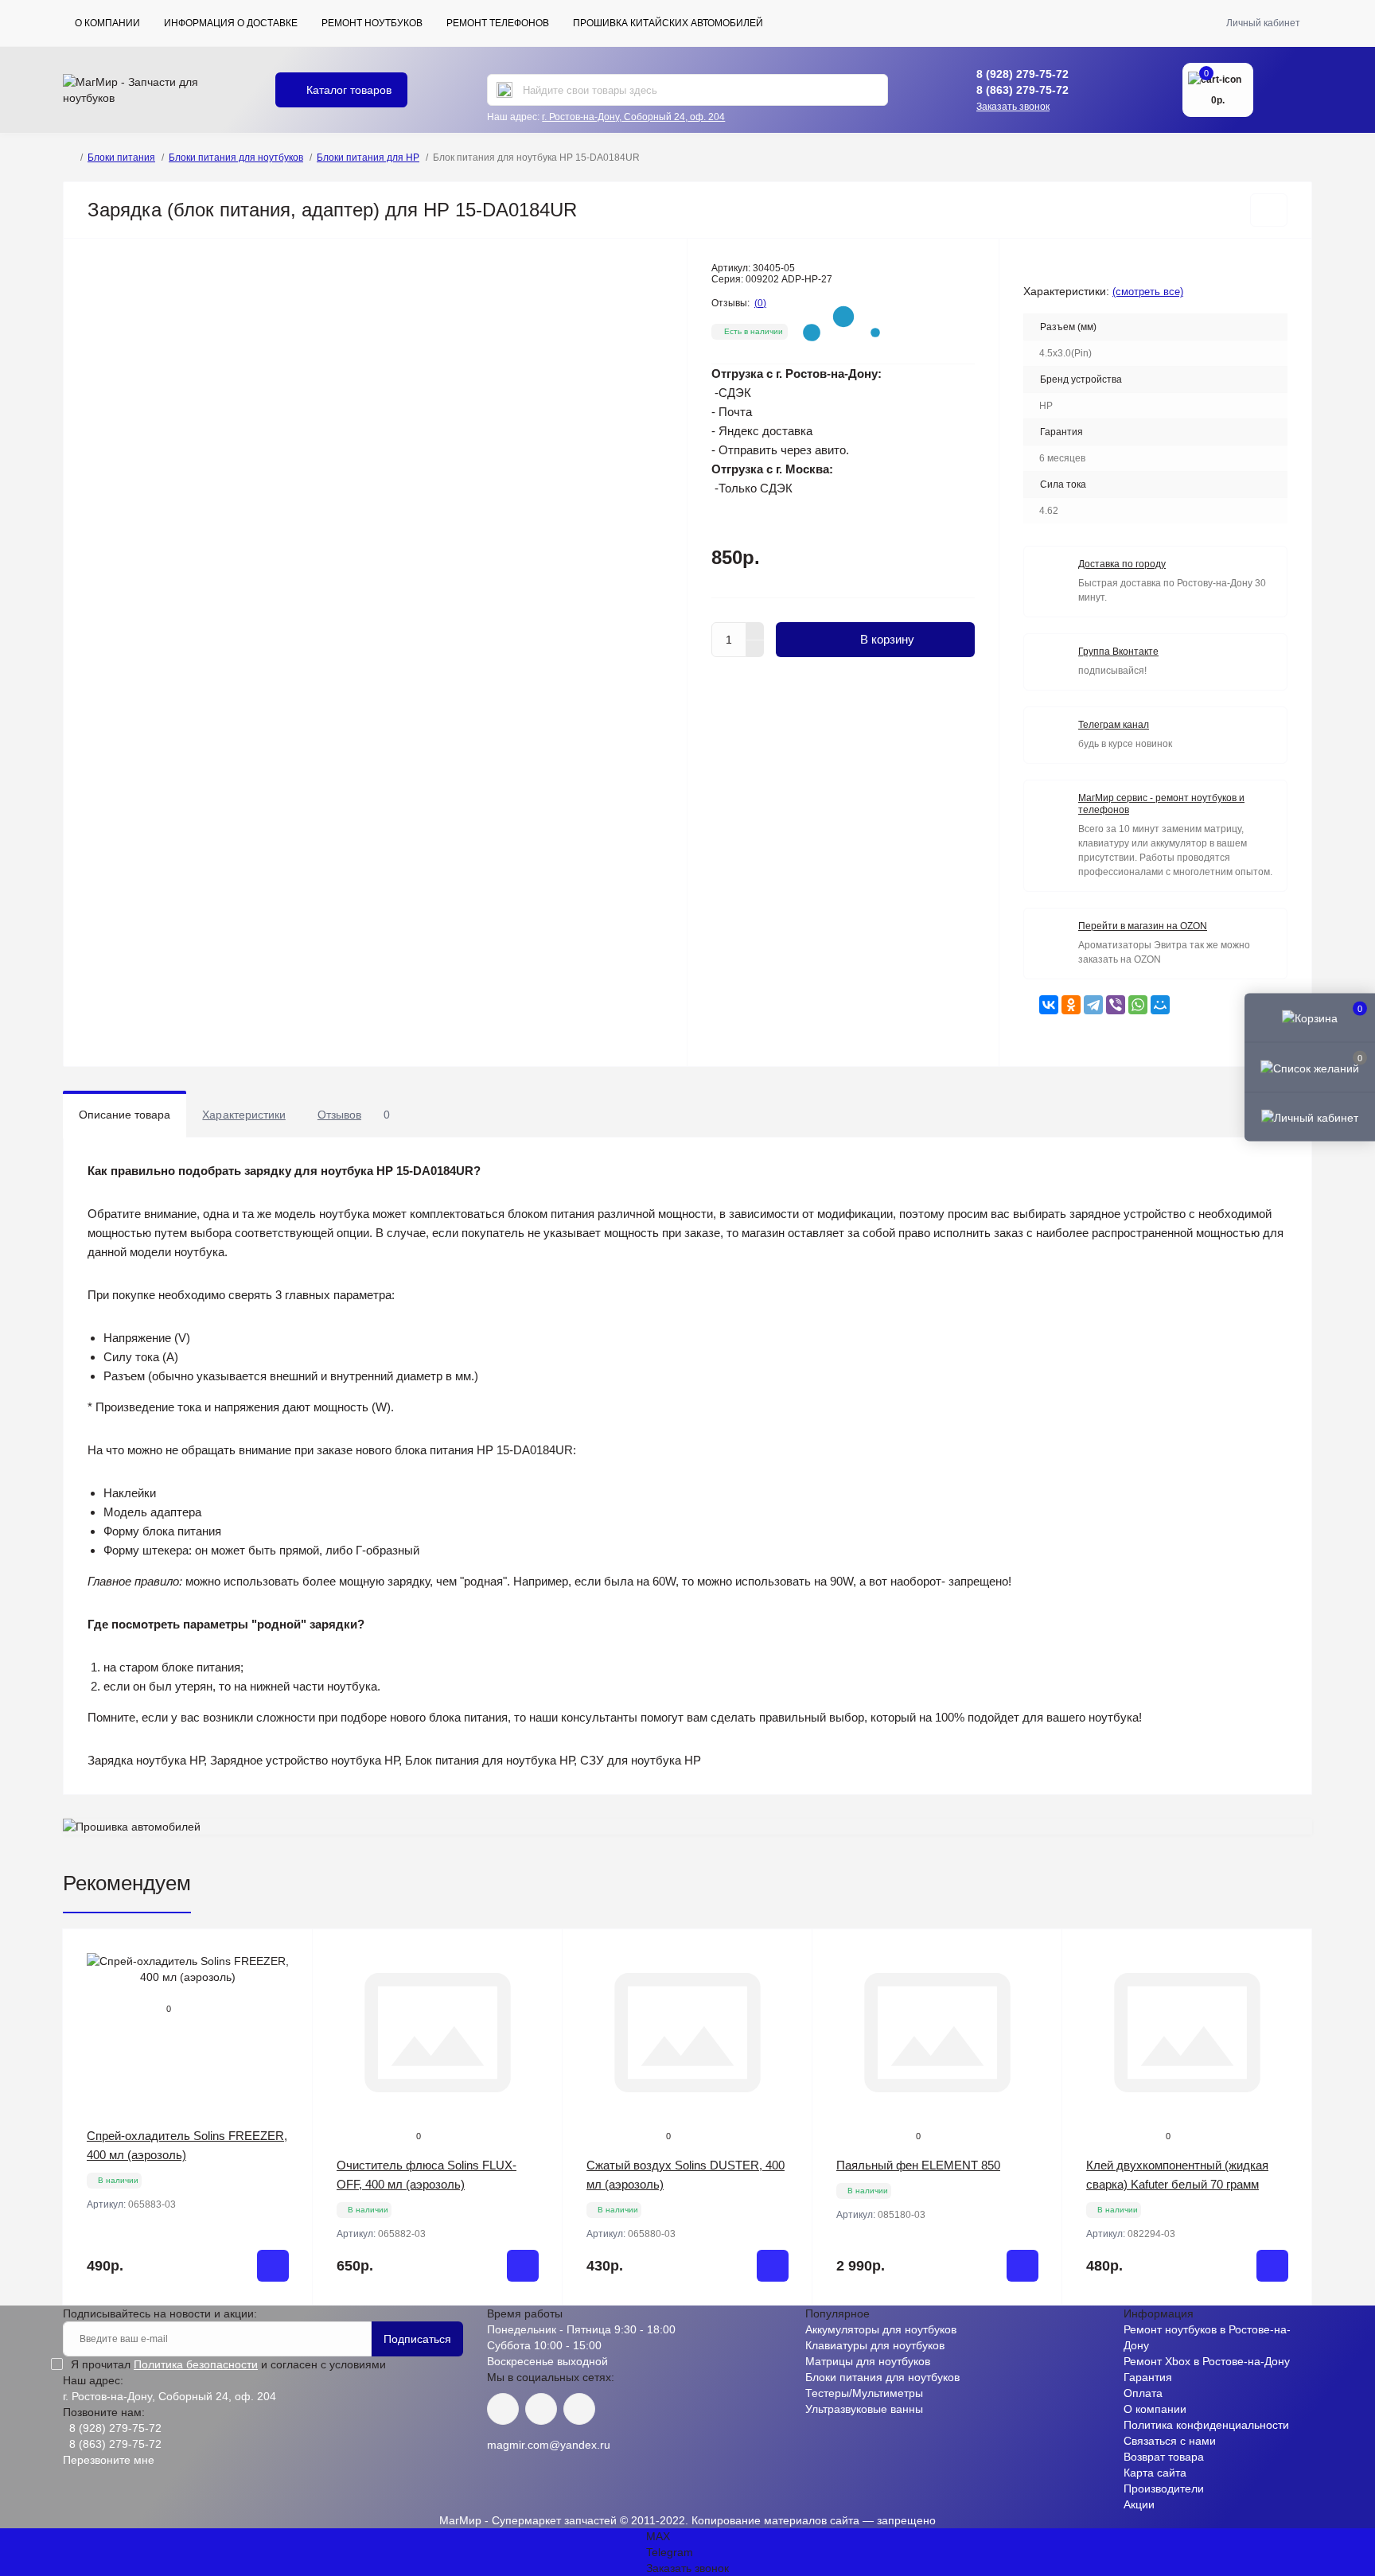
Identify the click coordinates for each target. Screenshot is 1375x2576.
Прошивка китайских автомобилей (668, 23)
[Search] (504, 90)
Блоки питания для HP (368, 158)
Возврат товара (1164, 2457)
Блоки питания (121, 158)
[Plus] (755, 631)
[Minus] (755, 649)
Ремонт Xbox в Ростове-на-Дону (1207, 2361)
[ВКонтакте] (1049, 1005)
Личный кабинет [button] (1263, 23)
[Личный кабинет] (1310, 1116)
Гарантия (1148, 2377)
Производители (1164, 2488)
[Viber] (1116, 1005)
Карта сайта (1155, 2473)
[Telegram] (1093, 1005)
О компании (107, 23)
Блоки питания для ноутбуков (236, 158)
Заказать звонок (1013, 107)
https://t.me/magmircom (541, 2409)
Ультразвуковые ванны (864, 2409)
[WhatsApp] (1138, 1005)
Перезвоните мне (109, 2460)
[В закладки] (1269, 210)
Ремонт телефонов (498, 23)
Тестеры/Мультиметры (864, 2393)
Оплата (1143, 2393)
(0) (760, 303)
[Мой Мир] (1160, 1005)
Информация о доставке (231, 23)
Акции (1139, 2504)
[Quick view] (289, 1953)
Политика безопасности (196, 2364)
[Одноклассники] (1071, 1005)
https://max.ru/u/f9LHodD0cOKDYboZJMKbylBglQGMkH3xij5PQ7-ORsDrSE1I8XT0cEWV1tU (579, 2409)
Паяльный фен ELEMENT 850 (918, 2165)
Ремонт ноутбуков (372, 23)
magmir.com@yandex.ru (549, 2445)
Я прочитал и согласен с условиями (228, 2364)
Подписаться (417, 2339)
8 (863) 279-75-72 (1022, 90)
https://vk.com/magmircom (503, 2409)
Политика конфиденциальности (1206, 2425)
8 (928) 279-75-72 (1022, 74)
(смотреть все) (1148, 292)
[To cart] (273, 2266)
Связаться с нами (1170, 2441)
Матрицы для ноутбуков (868, 2361)
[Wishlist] (289, 1983)
